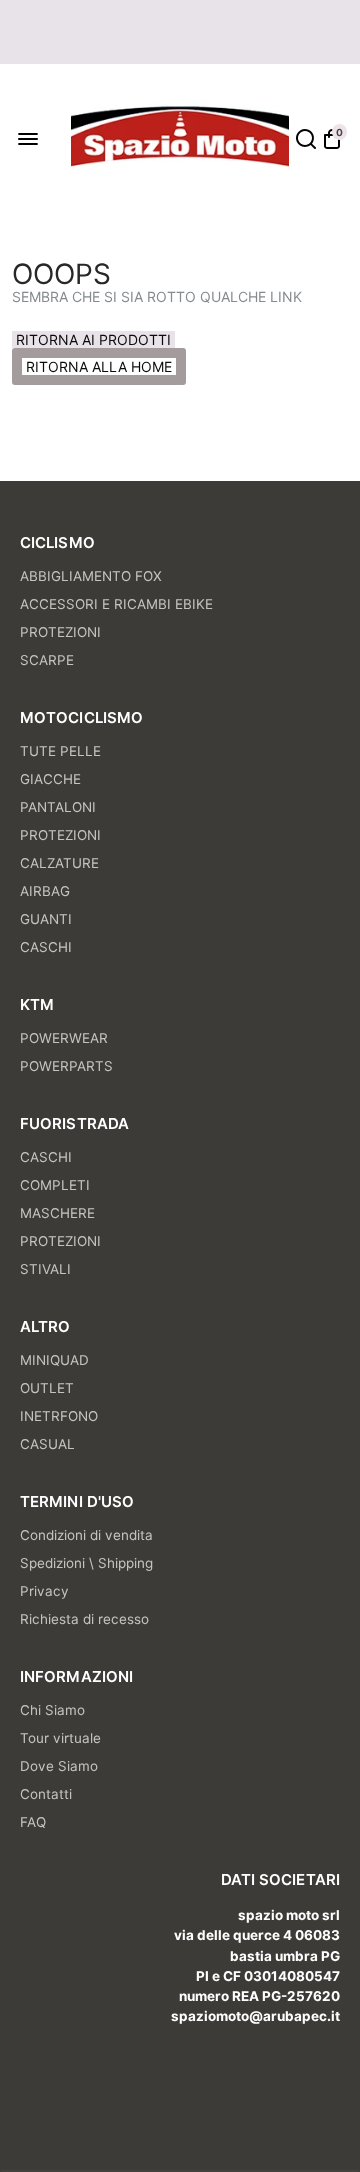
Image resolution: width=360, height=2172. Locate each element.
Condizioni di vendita (86, 1535)
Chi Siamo (52, 1710)
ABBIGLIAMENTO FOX (91, 576)
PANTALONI (58, 807)
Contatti (46, 1794)
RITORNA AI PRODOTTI (93, 339)
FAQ (33, 1822)
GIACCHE (50, 779)
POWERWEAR (64, 1038)
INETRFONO (59, 1416)
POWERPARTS (66, 1066)
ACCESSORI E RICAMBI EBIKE (116, 604)
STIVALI (45, 1269)
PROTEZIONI (60, 632)
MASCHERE (57, 1213)
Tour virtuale (60, 1738)
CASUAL (47, 1444)
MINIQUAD (54, 1360)
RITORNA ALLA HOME (99, 366)
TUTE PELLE (60, 751)
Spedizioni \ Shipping (86, 1563)
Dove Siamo (59, 1766)
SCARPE (47, 660)
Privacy (44, 1591)
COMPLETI (55, 1185)
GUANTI (46, 919)
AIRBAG (45, 891)
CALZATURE (59, 863)
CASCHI (46, 947)
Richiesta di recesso (84, 1619)
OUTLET (47, 1388)
